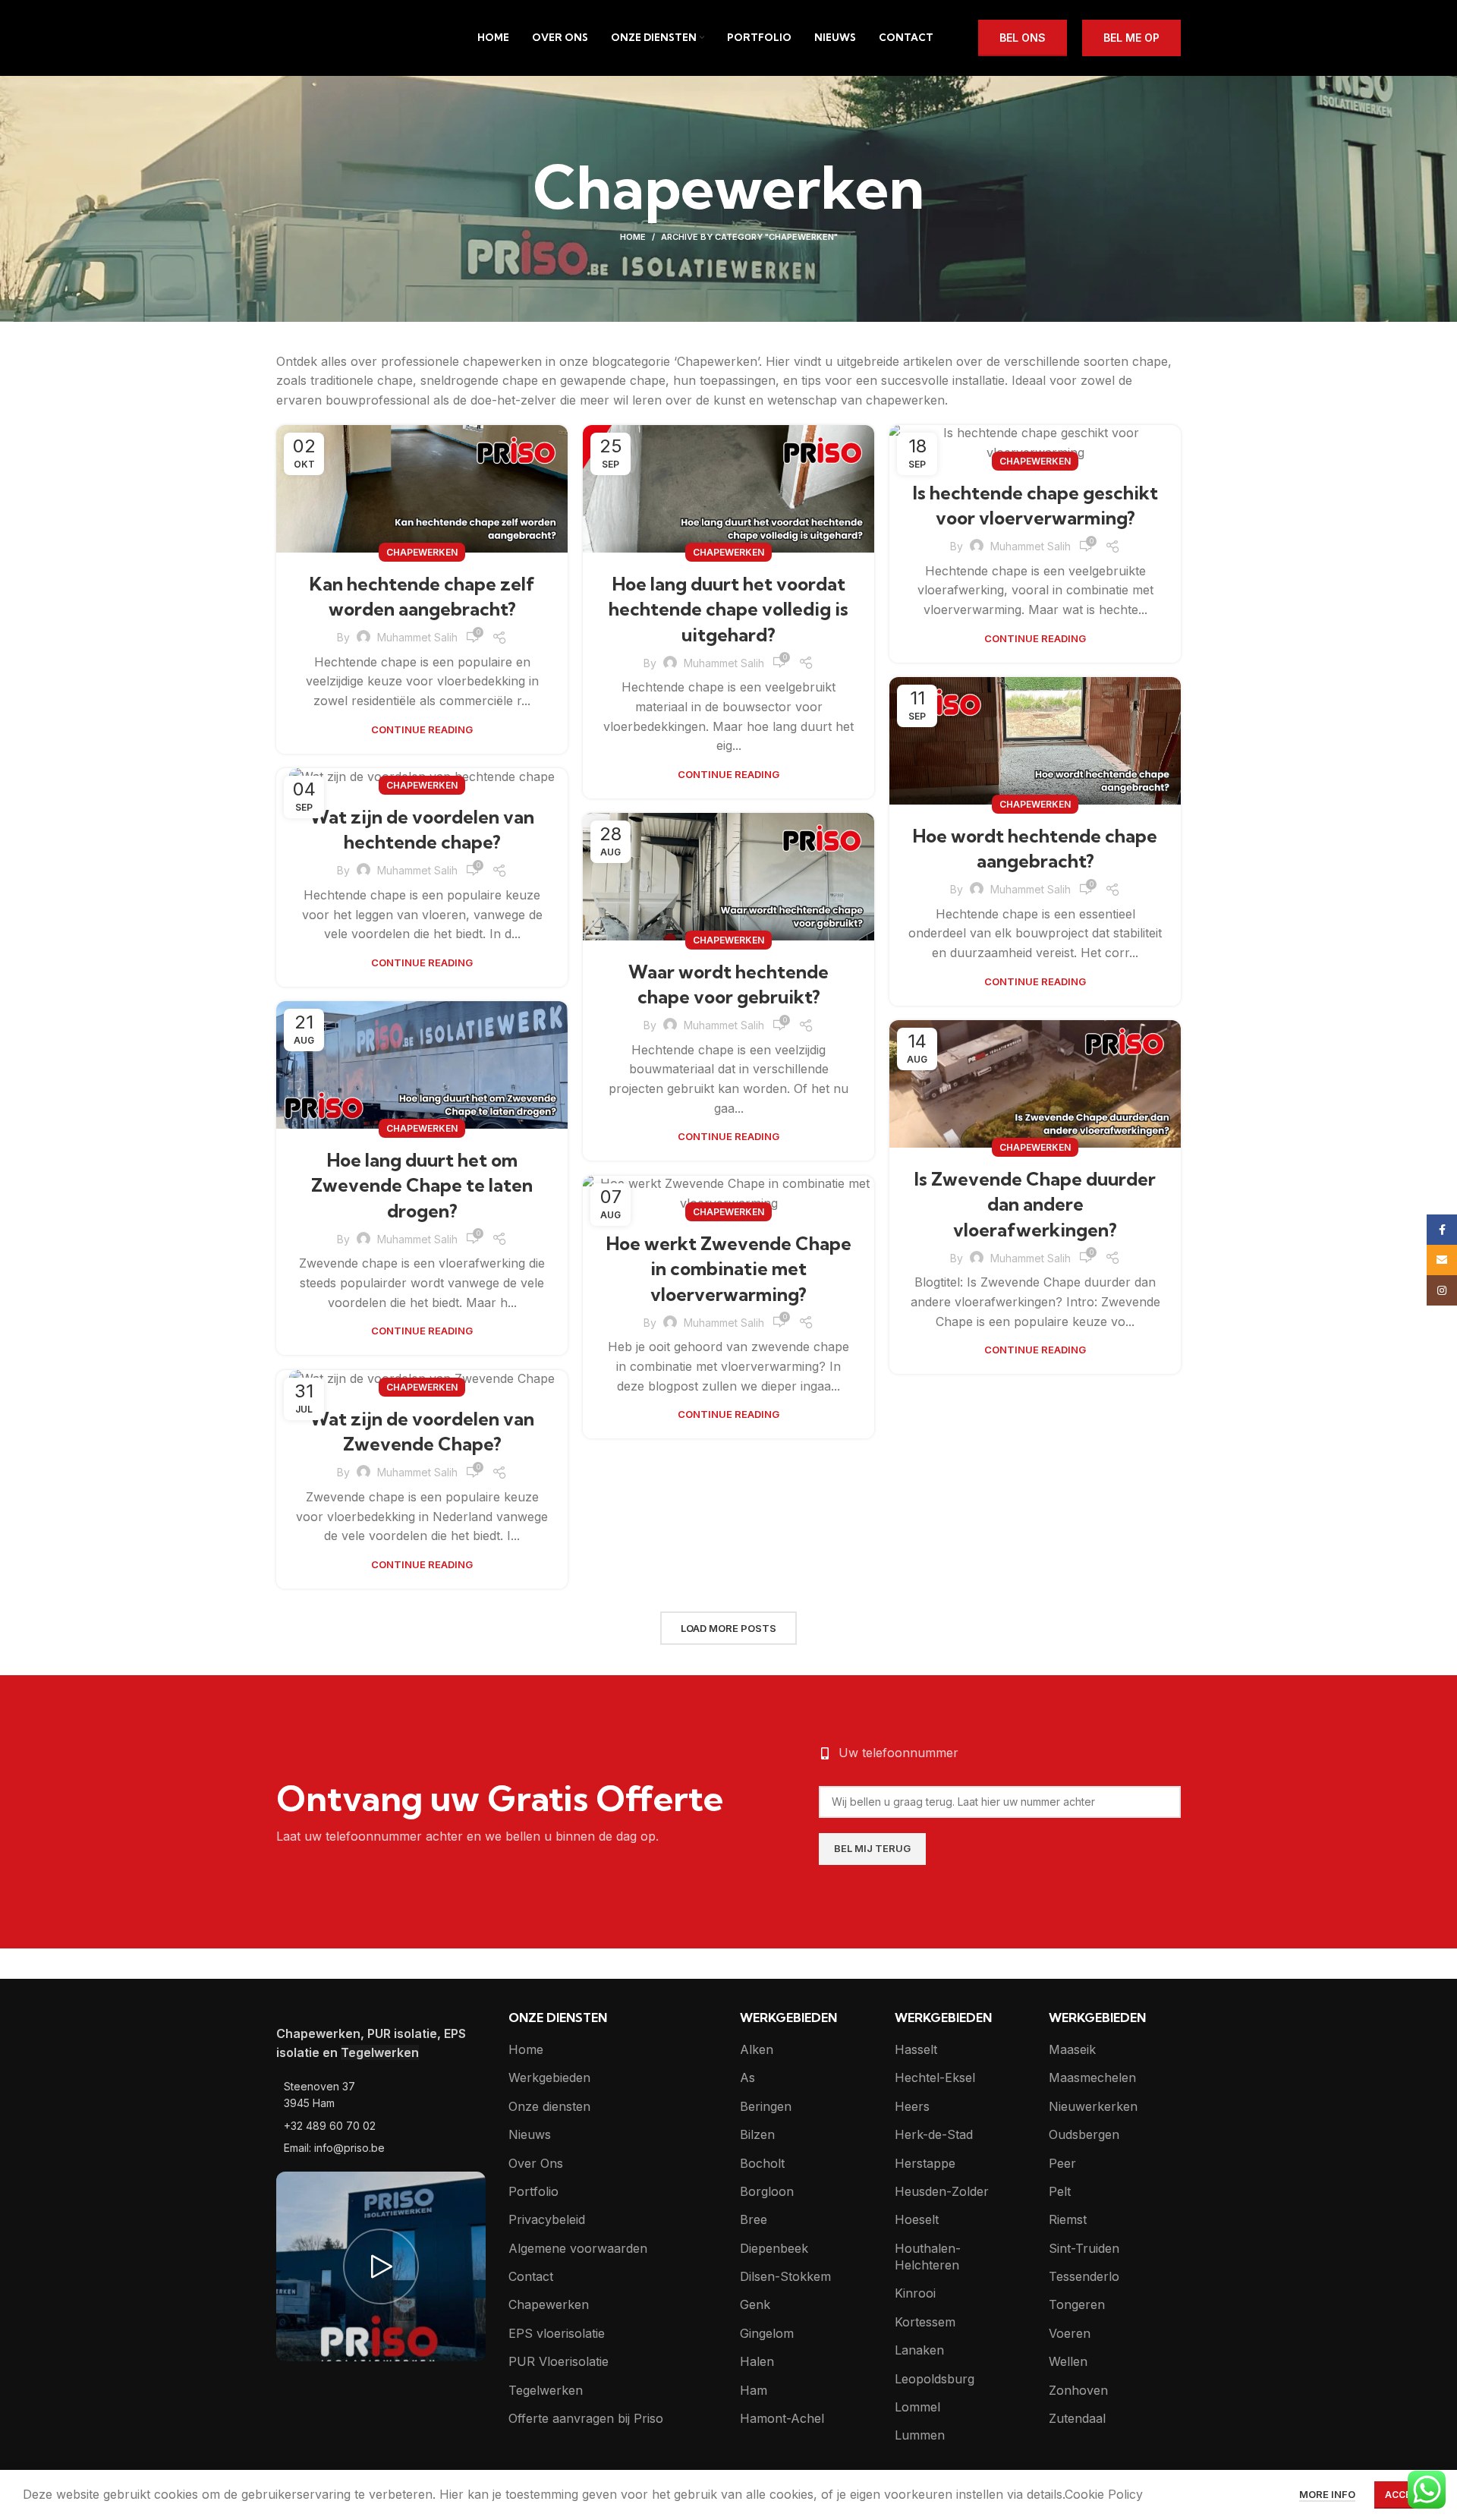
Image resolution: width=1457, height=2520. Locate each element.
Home (633, 237)
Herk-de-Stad (934, 2134)
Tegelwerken (546, 2390)
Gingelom (767, 2333)
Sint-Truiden (1084, 2248)
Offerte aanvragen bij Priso (586, 2418)
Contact (531, 2276)
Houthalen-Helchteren (928, 2257)
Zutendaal (1077, 2418)
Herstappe (925, 2163)
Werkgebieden (549, 2077)
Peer (1062, 2163)
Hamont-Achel (782, 2418)
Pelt (1060, 2191)
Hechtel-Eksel (935, 2077)
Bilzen (757, 2134)
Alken (757, 2049)
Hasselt (916, 2049)
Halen (757, 2361)
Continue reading (422, 730)
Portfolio (533, 2191)
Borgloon (767, 2191)
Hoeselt (917, 2219)
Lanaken (919, 2350)
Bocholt (762, 2163)
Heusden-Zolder (942, 2191)
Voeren (1070, 2333)
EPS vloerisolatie (557, 2333)
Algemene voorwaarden (578, 2248)
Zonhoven (1078, 2390)
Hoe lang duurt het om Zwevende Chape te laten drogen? (422, 1185)
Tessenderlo (1084, 2276)
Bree (754, 2219)
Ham (754, 2390)
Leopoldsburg (935, 2379)
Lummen (920, 2435)
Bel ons (1023, 38)
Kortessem (925, 2322)
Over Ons (536, 2163)
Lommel (917, 2407)
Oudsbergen (1084, 2134)
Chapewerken (422, 552)
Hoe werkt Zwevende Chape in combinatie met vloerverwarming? (729, 1269)
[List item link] (381, 2095)
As (747, 2077)
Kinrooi (915, 2293)
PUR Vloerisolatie (559, 2361)
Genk (755, 2304)
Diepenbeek (774, 2248)
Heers (912, 2106)
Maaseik (1072, 2049)
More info (1327, 2494)
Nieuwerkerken (1093, 2106)
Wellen (1068, 2361)
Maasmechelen (1092, 2077)
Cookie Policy (1104, 2494)
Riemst (1068, 2219)
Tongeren (1077, 2304)
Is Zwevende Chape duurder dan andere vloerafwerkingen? (1035, 1204)
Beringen (766, 2106)
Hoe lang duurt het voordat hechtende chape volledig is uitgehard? (728, 609)
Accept (1404, 2495)
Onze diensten (549, 2106)
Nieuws (530, 2134)
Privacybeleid (547, 2219)
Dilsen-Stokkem (785, 2276)
